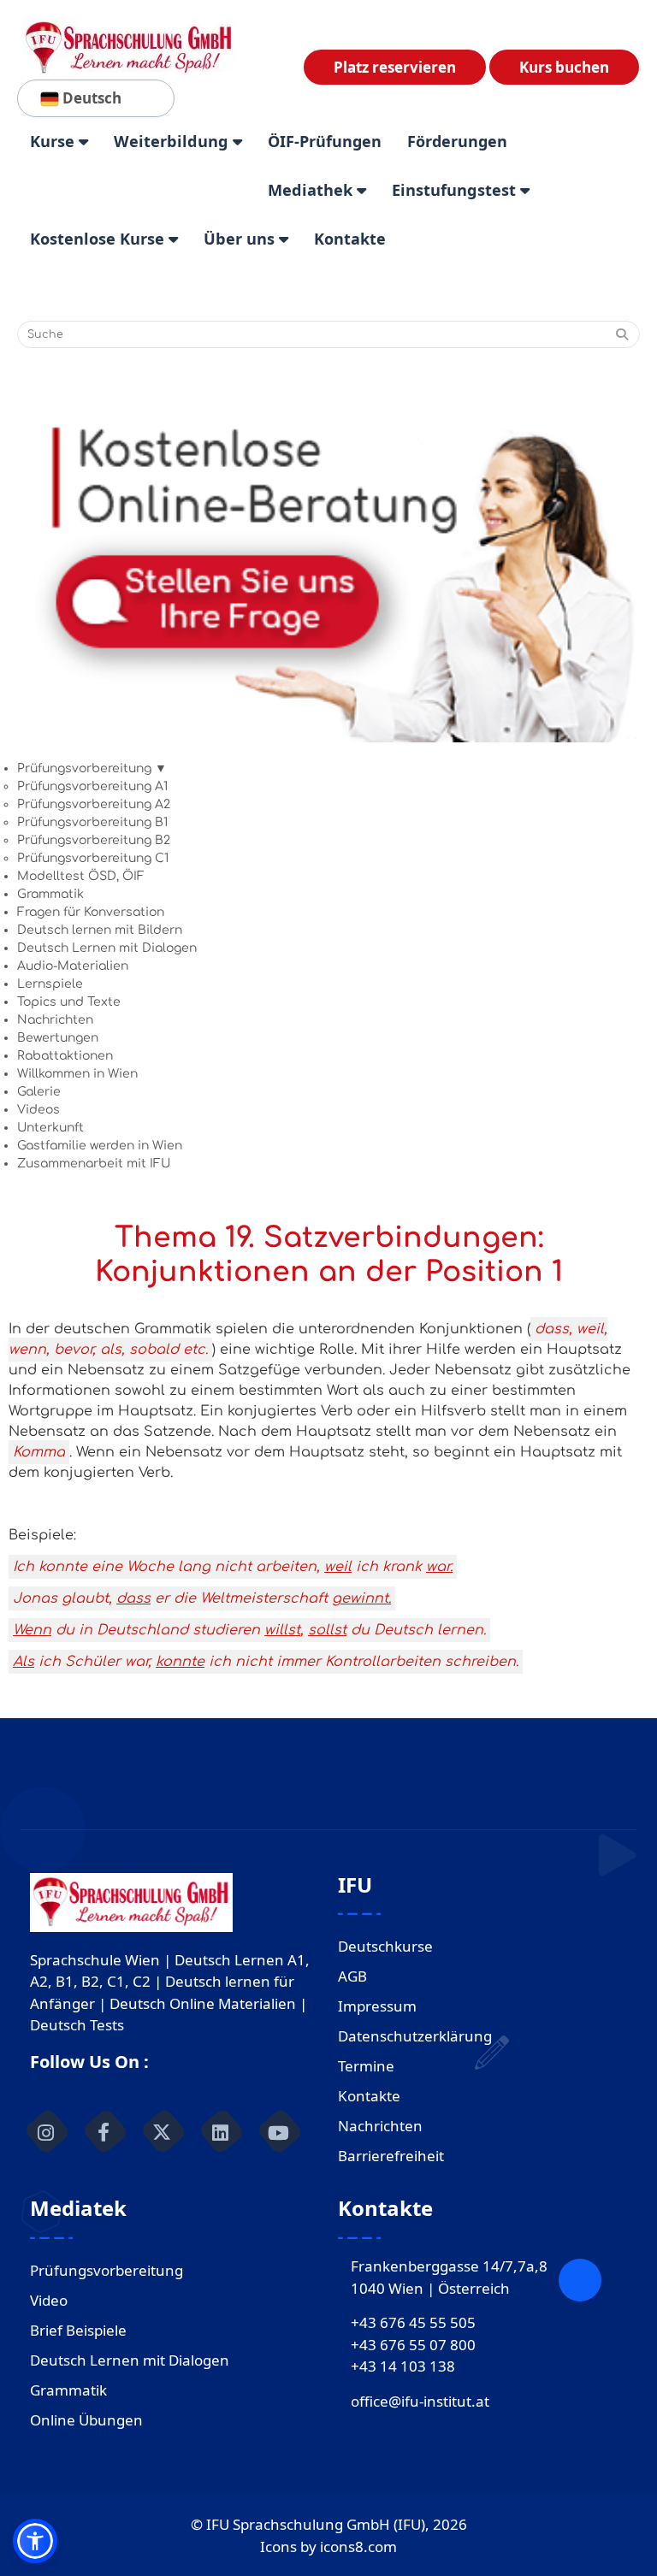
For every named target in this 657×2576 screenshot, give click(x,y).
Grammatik (50, 894)
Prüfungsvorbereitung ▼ (92, 768)
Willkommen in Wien (77, 1074)
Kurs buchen (564, 67)
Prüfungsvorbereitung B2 (94, 840)
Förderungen (457, 141)
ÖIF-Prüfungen (325, 141)
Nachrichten (55, 1020)
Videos (38, 1110)
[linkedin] (221, 2131)
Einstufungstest (456, 190)
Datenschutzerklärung (415, 2036)
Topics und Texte (69, 1002)
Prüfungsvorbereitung (107, 2270)
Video (49, 2300)
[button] (35, 2541)
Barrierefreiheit (391, 2156)
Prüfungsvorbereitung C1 (93, 858)
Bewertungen (58, 1038)
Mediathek (312, 190)
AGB (352, 1976)
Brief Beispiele (78, 2330)
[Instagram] (46, 2131)
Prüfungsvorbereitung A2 (94, 804)
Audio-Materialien (73, 966)
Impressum (377, 2006)
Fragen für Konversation (91, 912)
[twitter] (163, 2131)
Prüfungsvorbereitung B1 (92, 822)
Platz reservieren (395, 67)
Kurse (54, 141)
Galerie (39, 1092)
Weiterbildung (173, 141)
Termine (366, 2066)
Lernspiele (50, 984)
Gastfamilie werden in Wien (100, 1146)
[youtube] (279, 2131)
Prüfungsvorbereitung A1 (92, 786)
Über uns (241, 239)
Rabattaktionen (65, 1056)
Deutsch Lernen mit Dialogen (107, 948)
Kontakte (350, 239)
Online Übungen (86, 2420)
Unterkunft (50, 1128)
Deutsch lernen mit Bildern (100, 930)
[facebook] (104, 2131)
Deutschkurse (385, 1946)
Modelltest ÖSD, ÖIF (81, 876)
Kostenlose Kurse (99, 239)
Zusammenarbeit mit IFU (94, 1164)
